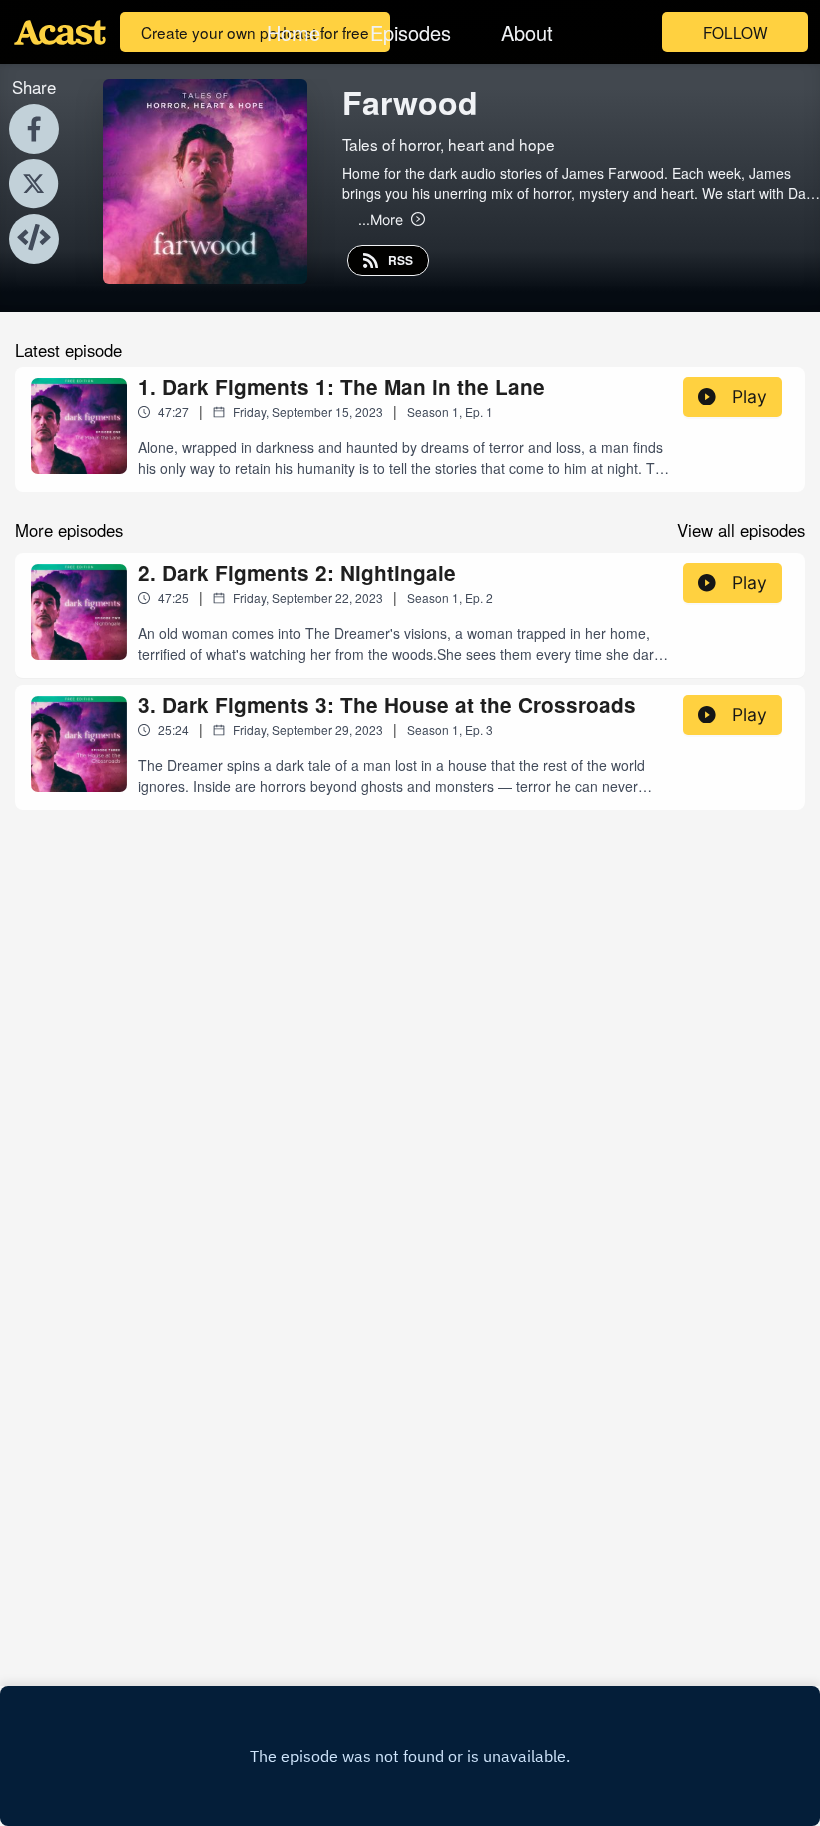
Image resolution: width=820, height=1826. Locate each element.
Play (749, 396)
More (380, 219)
